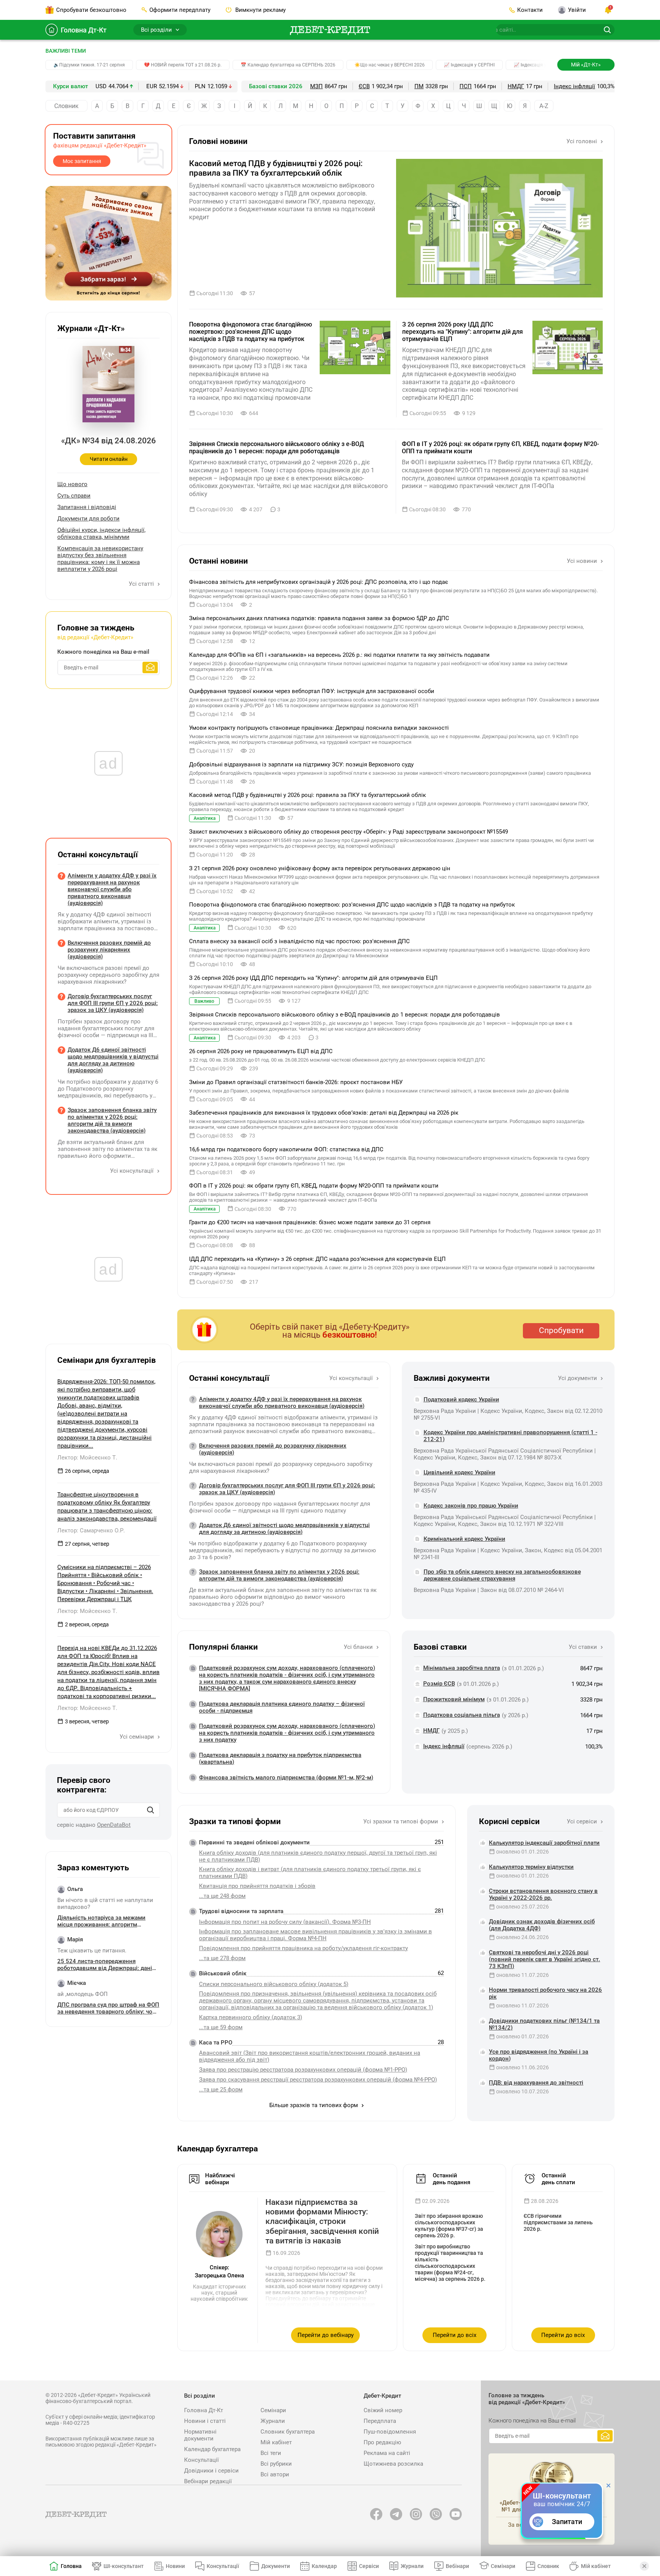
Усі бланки (359, 1647)
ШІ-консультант (124, 2566)
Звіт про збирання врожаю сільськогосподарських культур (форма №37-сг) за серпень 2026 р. (449, 2226)
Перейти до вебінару (326, 2335)
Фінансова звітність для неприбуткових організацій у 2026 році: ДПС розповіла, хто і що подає (319, 582)
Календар (324, 2566)
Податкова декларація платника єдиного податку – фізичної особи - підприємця (282, 1707)
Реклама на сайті (387, 2453)
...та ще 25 (221, 2090)
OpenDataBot (114, 1825)
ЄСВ (364, 86)
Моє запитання (82, 161)
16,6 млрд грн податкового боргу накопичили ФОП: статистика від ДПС (286, 1149)
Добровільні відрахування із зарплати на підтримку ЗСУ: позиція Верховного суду (301, 764)
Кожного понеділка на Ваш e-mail (103, 652)
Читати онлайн (109, 459)
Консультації (201, 2460)
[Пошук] (150, 1810)
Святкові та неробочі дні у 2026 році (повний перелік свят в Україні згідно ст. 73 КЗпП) (544, 1959)
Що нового (72, 484)
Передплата (380, 2421)
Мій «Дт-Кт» (586, 65)
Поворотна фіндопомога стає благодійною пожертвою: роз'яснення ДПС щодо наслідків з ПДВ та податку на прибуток (251, 332)
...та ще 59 (221, 2027)
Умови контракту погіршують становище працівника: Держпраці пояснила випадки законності (319, 728)
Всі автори (275, 2474)
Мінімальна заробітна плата (462, 1668)
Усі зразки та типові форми (401, 1821)
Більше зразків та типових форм (314, 2105)
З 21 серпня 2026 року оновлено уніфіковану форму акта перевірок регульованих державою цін (320, 868)
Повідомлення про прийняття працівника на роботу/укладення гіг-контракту (303, 1948)
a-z (544, 106)
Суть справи (74, 496)
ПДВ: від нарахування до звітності (536, 2083)
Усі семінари (137, 1737)
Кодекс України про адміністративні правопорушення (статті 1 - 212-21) (510, 1436)
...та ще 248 (222, 1896)
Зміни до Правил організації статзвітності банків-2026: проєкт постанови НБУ (296, 1082)
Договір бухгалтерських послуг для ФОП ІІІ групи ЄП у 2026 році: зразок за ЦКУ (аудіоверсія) (287, 1489)
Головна (71, 2566)
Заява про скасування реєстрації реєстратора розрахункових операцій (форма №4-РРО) (318, 2080)
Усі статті (142, 584)
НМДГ (516, 86)
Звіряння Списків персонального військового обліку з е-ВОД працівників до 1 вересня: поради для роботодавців (277, 448)
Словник (66, 106)
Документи (276, 2566)
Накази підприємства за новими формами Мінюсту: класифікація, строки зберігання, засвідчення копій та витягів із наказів (322, 2221)
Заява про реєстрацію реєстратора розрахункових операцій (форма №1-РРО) (303, 2070)
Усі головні (582, 141)
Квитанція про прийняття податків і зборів (257, 1886)
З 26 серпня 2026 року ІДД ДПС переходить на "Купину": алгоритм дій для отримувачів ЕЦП (463, 332)
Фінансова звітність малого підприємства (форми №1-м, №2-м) (286, 1778)
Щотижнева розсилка (393, 2464)
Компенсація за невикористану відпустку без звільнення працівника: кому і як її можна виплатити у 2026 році (100, 559)
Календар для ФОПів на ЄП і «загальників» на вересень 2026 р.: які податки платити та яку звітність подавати (339, 655)
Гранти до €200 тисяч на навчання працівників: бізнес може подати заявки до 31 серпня (310, 1222)
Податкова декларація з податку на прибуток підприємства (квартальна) (280, 1758)
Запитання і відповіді (87, 507)
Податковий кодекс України (461, 1400)
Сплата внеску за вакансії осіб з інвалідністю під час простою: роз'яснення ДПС (299, 941)
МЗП (316, 86)
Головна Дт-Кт (84, 30)
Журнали (273, 2421)
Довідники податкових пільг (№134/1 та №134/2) (544, 2024)
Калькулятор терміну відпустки (531, 1867)
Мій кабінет (276, 2442)
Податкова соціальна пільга (462, 1715)
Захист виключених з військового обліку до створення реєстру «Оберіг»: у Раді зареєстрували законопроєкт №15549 (349, 832)
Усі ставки (584, 1647)
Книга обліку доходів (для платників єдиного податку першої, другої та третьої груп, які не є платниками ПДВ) (318, 1856)
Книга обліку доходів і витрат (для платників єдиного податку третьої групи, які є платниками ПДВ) (310, 1873)
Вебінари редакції (208, 2481)
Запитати (567, 2522)
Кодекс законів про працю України (471, 1506)
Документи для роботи (88, 519)
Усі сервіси (583, 1821)
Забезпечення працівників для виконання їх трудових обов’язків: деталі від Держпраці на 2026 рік (324, 1113)
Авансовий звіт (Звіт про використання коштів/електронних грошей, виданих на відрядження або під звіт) (310, 2056)
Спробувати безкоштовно (91, 10)
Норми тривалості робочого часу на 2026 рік (545, 1993)
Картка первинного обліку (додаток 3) (251, 2017)
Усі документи (578, 1378)
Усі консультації (352, 1378)
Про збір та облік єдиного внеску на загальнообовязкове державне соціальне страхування (502, 1575)
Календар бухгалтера (212, 2449)
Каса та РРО (216, 2043)
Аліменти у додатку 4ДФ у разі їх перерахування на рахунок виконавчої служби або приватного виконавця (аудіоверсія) (282, 1403)
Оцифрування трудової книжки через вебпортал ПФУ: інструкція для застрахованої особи (312, 691)
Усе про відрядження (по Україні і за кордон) (539, 2055)
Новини (175, 2566)
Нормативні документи (200, 2435)
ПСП (466, 86)
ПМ (419, 86)
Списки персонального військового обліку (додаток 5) (274, 1984)
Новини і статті (205, 2421)
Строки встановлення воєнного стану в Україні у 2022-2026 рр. (543, 1894)
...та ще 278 (222, 1958)
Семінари (273, 2410)
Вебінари (457, 2566)
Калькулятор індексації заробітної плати (544, 1843)
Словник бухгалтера (288, 2432)
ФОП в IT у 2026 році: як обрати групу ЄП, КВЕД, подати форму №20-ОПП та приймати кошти (500, 448)
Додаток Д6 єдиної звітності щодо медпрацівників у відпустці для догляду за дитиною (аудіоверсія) (284, 1529)
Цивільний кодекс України (459, 1472)
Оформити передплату (180, 10)
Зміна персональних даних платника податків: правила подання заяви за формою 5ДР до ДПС (319, 618)
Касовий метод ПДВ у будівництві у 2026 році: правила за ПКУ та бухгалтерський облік (276, 168)
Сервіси (369, 2566)
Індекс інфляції (574, 86)
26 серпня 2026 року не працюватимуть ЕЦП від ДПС (261, 1051)
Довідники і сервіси (211, 2471)
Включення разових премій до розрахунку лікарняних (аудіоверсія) (273, 1449)
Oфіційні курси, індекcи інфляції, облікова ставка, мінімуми (101, 533)
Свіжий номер (383, 2410)
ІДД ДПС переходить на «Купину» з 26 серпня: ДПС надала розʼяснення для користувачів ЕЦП (317, 1259)
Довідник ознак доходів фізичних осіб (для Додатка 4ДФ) (542, 1925)
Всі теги (271, 2453)
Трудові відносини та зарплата (241, 1911)
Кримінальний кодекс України (464, 1539)
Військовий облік (223, 1973)
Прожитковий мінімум (454, 1699)
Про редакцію (382, 2442)
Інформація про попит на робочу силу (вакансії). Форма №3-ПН (285, 1922)
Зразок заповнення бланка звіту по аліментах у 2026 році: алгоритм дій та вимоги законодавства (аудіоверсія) (279, 1575)
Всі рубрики (276, 2464)
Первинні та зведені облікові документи (254, 1842)
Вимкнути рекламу (260, 10)
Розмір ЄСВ (439, 1684)
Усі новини (583, 561)
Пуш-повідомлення (390, 2432)
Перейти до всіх (455, 2335)
